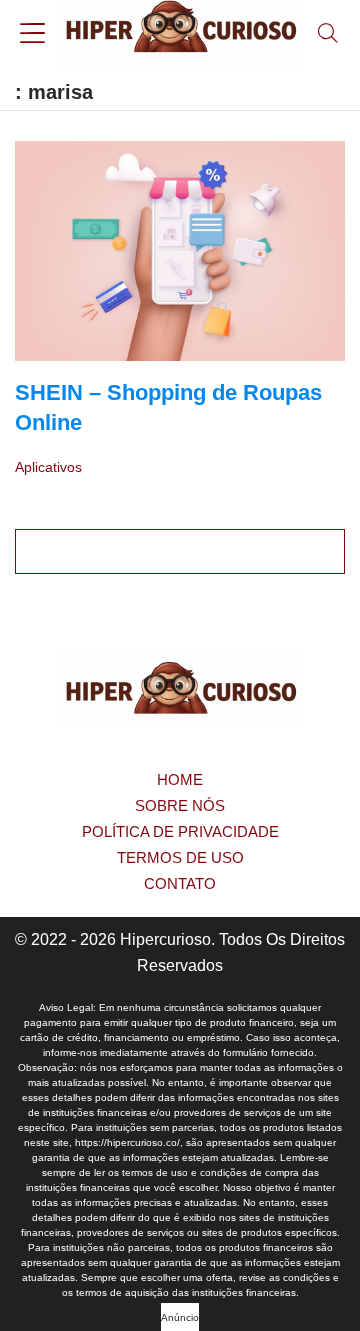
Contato (180, 883)
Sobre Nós (180, 805)
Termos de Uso (180, 857)
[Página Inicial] (180, 35)
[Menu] (32, 35)
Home (180, 779)
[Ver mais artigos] (180, 551)
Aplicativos (48, 467)
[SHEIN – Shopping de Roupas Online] (180, 251)
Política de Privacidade (180, 831)
